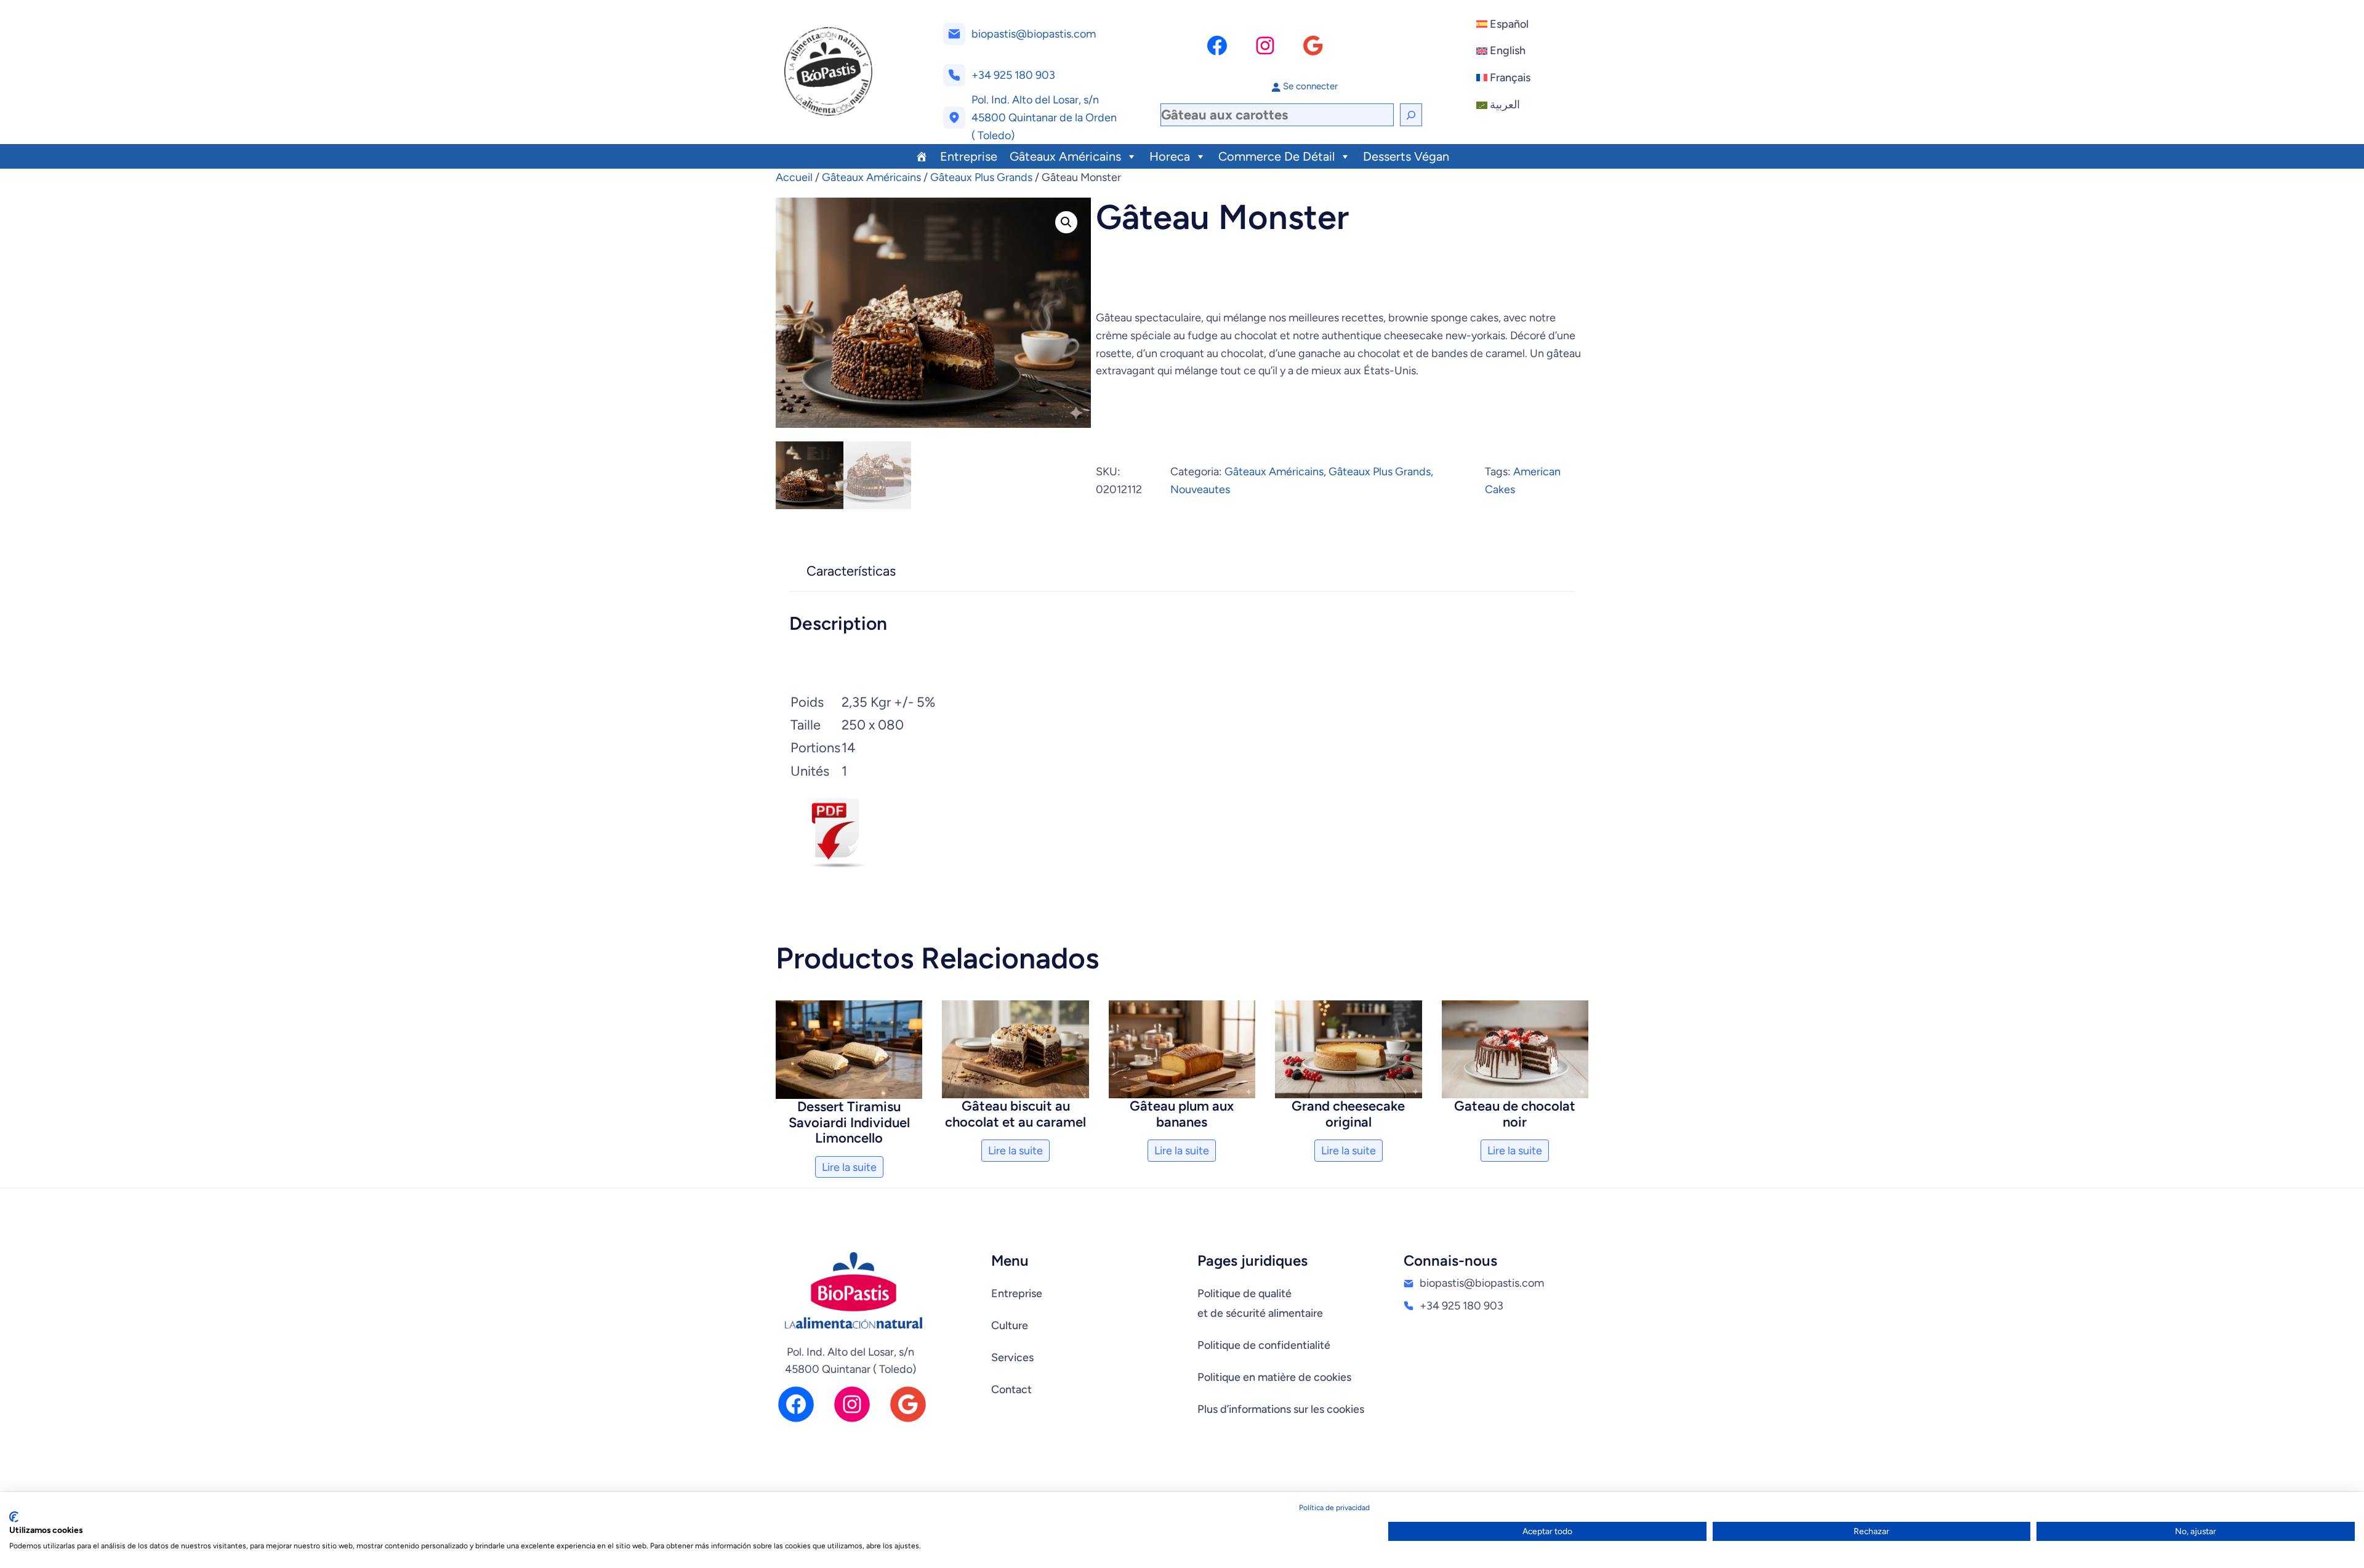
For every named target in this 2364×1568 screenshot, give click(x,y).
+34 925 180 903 (1013, 75)
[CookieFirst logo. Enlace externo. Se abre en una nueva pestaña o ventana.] (14, 1517)
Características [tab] (851, 571)
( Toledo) (993, 135)
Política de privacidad (1334, 1508)
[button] (1066, 222)
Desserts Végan (1406, 156)
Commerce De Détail (1276, 156)
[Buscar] (1411, 115)
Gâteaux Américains (1065, 156)
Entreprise (969, 156)
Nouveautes (1200, 489)
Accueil (794, 177)
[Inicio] (922, 156)
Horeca (1170, 156)
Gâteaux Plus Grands (981, 177)
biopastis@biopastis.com (1034, 34)
